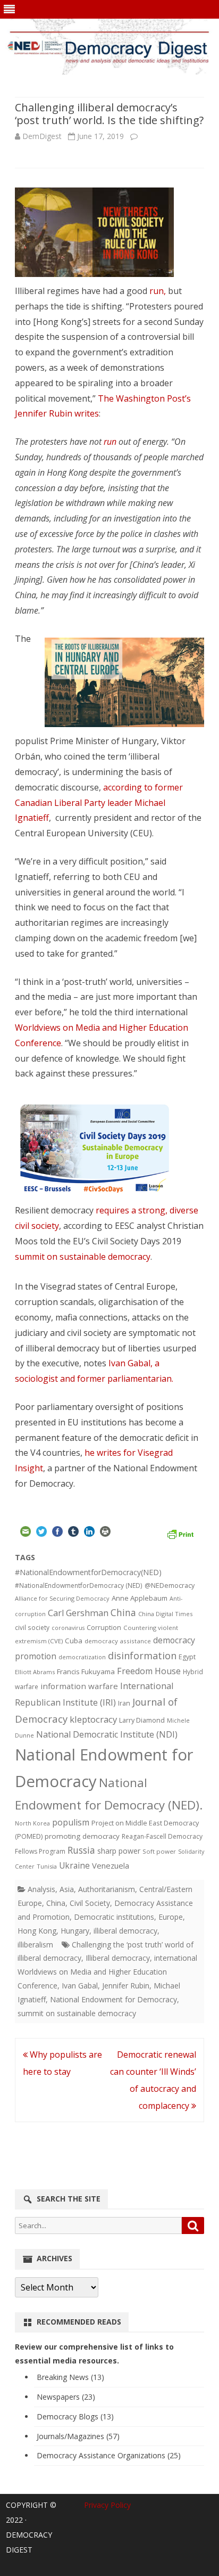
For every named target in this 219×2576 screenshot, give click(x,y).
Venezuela (111, 1865)
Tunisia (47, 1866)
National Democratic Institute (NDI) (107, 1734)
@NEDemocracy (170, 1585)
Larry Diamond (142, 1720)
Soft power (159, 1851)
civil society (32, 1628)
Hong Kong (37, 1931)
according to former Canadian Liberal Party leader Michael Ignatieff (99, 803)
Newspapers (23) (66, 2397)
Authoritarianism (107, 1889)
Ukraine (74, 1865)
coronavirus (68, 1628)
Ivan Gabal (80, 1986)
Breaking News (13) (70, 2377)
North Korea (32, 1823)
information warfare (79, 1686)
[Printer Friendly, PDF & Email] (180, 1533)
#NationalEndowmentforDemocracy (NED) (79, 1585)
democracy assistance (118, 1641)
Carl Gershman (78, 1613)
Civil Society (90, 1903)
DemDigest (42, 136)
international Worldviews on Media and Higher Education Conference (107, 1972)
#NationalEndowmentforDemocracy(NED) (88, 1572)
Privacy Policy (107, 2505)
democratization (82, 1657)
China (123, 1612)
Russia (81, 1850)
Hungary (75, 1931)
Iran (124, 1703)
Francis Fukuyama (86, 1672)
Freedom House (149, 1671)
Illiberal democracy (118, 1958)
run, (159, 291)
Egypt (187, 1657)
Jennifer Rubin (126, 1986)
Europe (171, 1917)
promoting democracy (82, 1836)
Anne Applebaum (140, 1598)
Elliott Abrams (35, 1672)
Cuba (74, 1641)
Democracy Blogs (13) (75, 2416)
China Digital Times (165, 1614)
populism (71, 1822)
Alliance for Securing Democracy (62, 1598)
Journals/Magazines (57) (78, 2436)
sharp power (119, 1851)
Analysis (41, 1889)
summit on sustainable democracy (83, 1257)
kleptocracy (93, 1719)
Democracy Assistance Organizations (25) (109, 2455)
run (110, 442)
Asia (67, 1889)
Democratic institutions (114, 1917)
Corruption (104, 1628)
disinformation (142, 1656)
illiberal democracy (125, 1931)
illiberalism (35, 1945)
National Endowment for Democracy (113, 1999)
